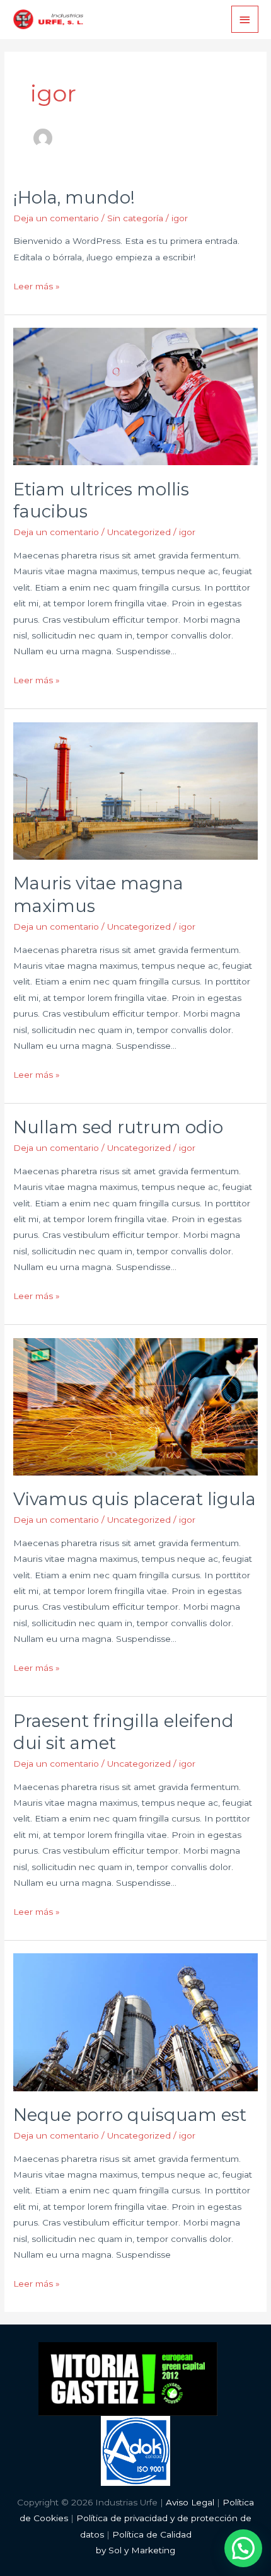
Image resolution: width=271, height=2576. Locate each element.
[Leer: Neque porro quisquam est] (135, 2021)
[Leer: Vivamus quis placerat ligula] (135, 1406)
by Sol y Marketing (135, 2550)
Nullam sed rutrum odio (118, 1127)
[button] (243, 2548)
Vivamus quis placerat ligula (135, 1499)
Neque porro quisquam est (130, 2115)
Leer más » (37, 285)
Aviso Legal (190, 2502)
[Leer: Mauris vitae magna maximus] (135, 790)
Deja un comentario (56, 218)
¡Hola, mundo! (74, 198)
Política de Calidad (152, 2534)
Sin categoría (135, 218)
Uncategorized (139, 532)
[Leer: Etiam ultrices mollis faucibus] (135, 396)
